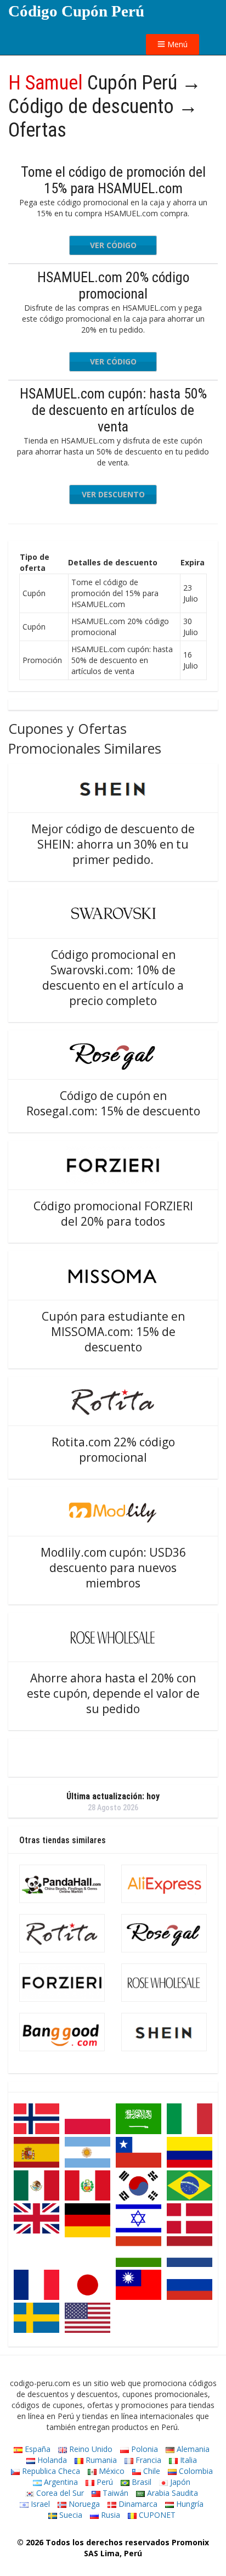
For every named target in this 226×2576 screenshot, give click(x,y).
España (36, 2449)
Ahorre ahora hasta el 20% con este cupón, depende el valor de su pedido (113, 1693)
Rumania (100, 2460)
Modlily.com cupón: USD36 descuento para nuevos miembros (113, 1568)
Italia (187, 2460)
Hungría (189, 2504)
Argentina (60, 2482)
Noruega (83, 2504)
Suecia (70, 2515)
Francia (147, 2460)
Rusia (109, 2515)
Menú (176, 44)
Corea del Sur (59, 2493)
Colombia (195, 2471)
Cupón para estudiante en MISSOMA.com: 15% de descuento (113, 1332)
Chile (151, 2471)
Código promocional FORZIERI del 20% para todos (113, 1214)
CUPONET (156, 2515)
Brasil (140, 2482)
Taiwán (114, 2493)
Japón (179, 2482)
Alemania (192, 2449)
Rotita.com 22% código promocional (113, 1450)
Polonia (143, 2449)
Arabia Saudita (171, 2493)
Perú (104, 2482)
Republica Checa (50, 2471)
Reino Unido (90, 2449)
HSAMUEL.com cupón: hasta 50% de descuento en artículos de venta (113, 410)
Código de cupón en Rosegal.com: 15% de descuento (113, 1103)
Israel (39, 2504)
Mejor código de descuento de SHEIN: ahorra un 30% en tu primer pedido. (113, 844)
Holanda (51, 2460)
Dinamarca (137, 2504)
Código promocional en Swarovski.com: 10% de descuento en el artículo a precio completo (113, 978)
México (111, 2471)
